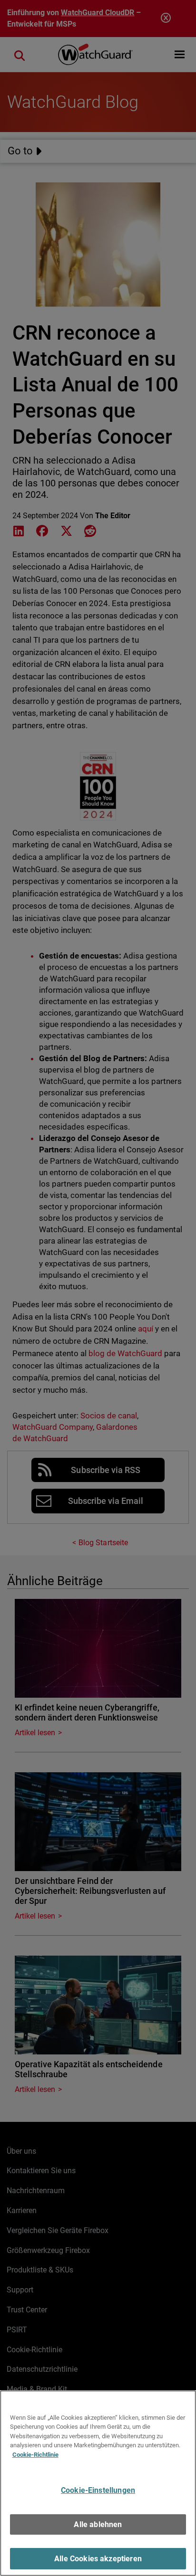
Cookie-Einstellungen (98, 2490)
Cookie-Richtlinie (35, 2455)
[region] (98, 2483)
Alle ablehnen (98, 2524)
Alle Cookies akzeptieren (98, 2559)
